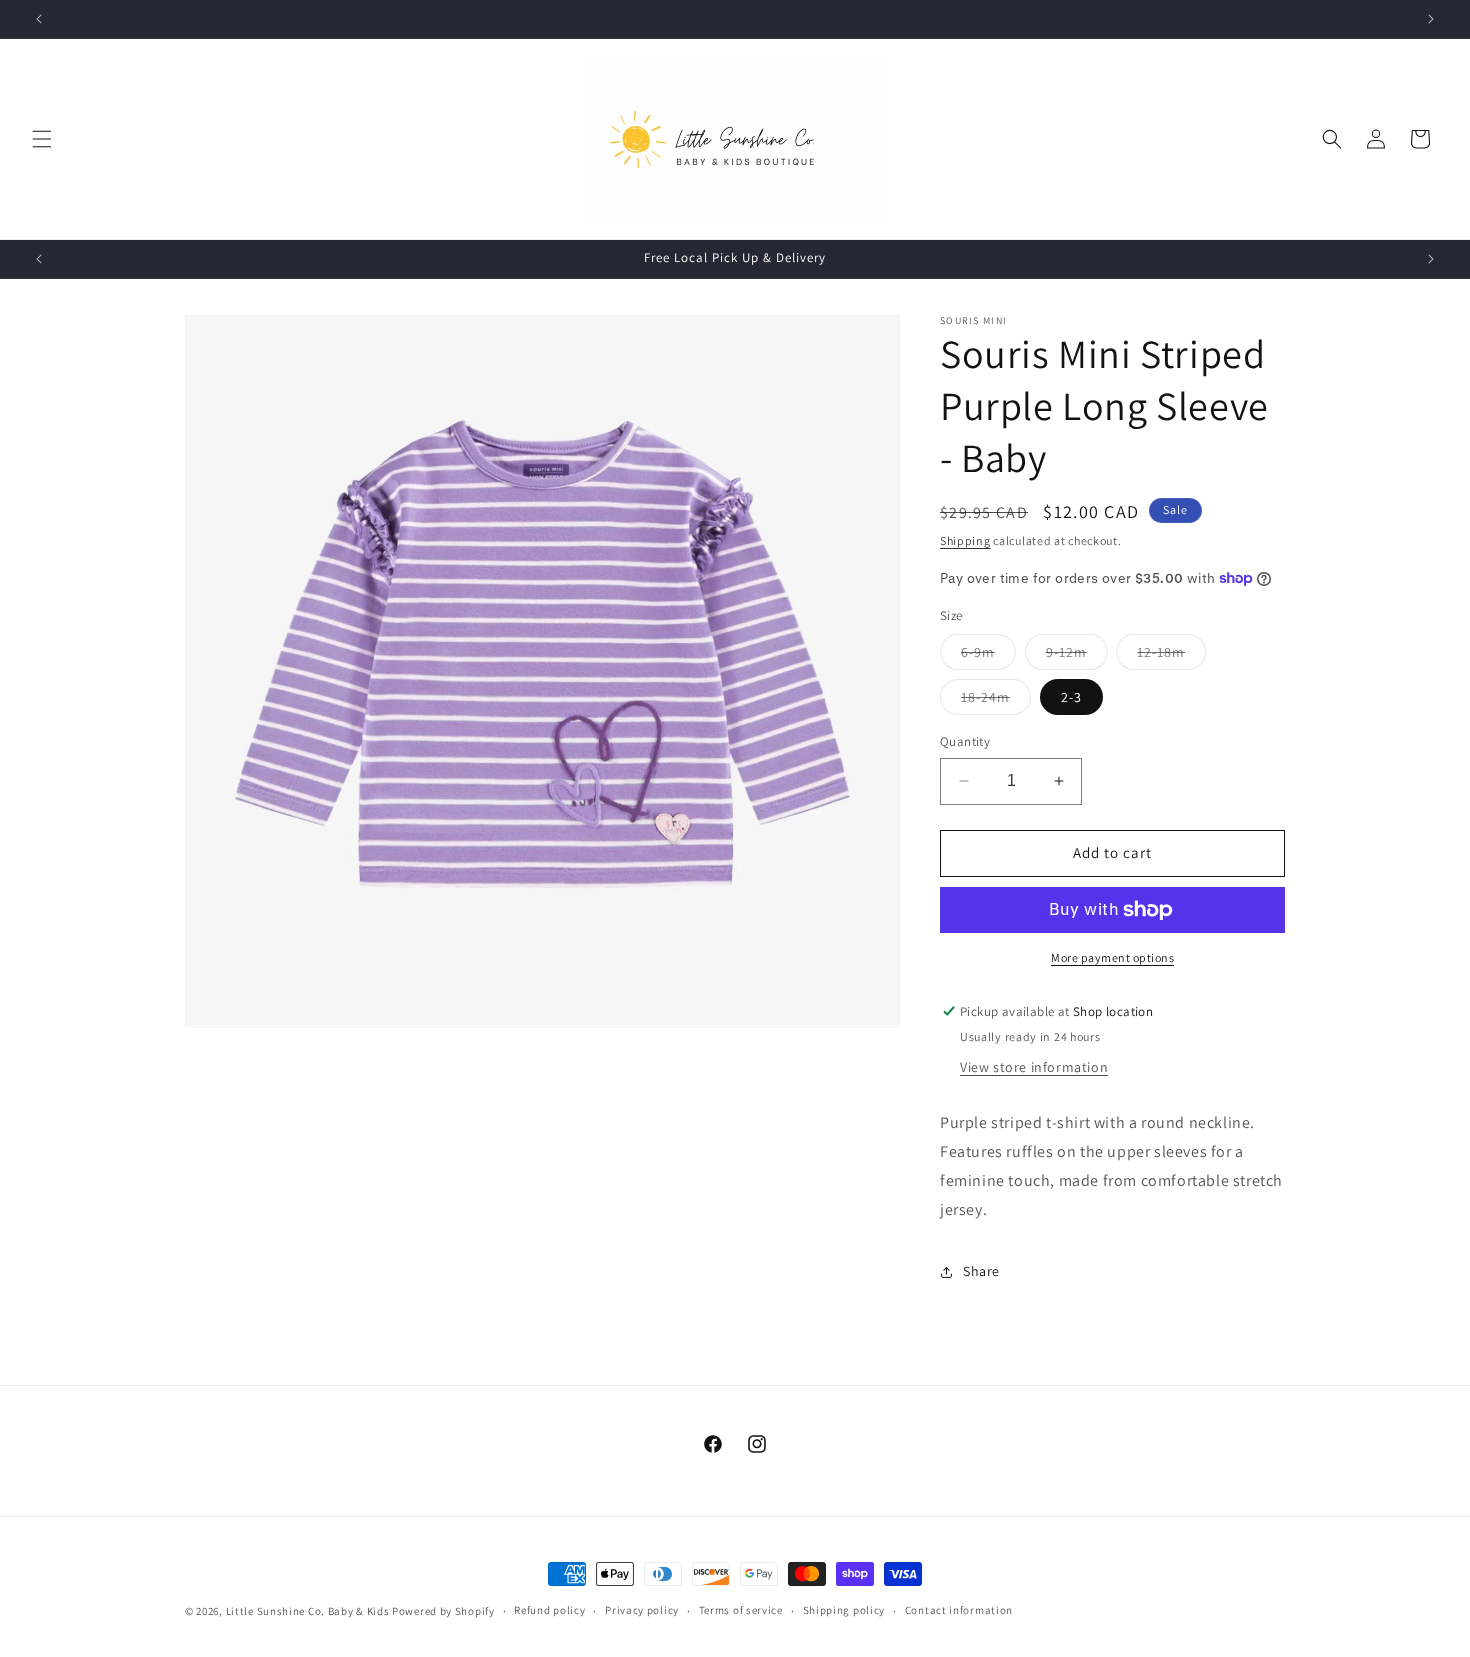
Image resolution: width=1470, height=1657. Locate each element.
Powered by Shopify (443, 1611)
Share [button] (981, 1271)
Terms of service (741, 1610)
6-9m (988, 656)
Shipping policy (844, 1610)
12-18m (1171, 656)
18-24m (996, 701)
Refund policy (549, 1610)
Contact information (959, 1610)
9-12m (1077, 656)
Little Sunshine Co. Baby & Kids (308, 1611)
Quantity (965, 741)
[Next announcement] (1431, 19)
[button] (42, 139)
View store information (1034, 1067)
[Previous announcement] (39, 19)
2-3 (1071, 697)
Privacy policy (642, 1610)
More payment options (1112, 957)
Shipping (965, 540)
